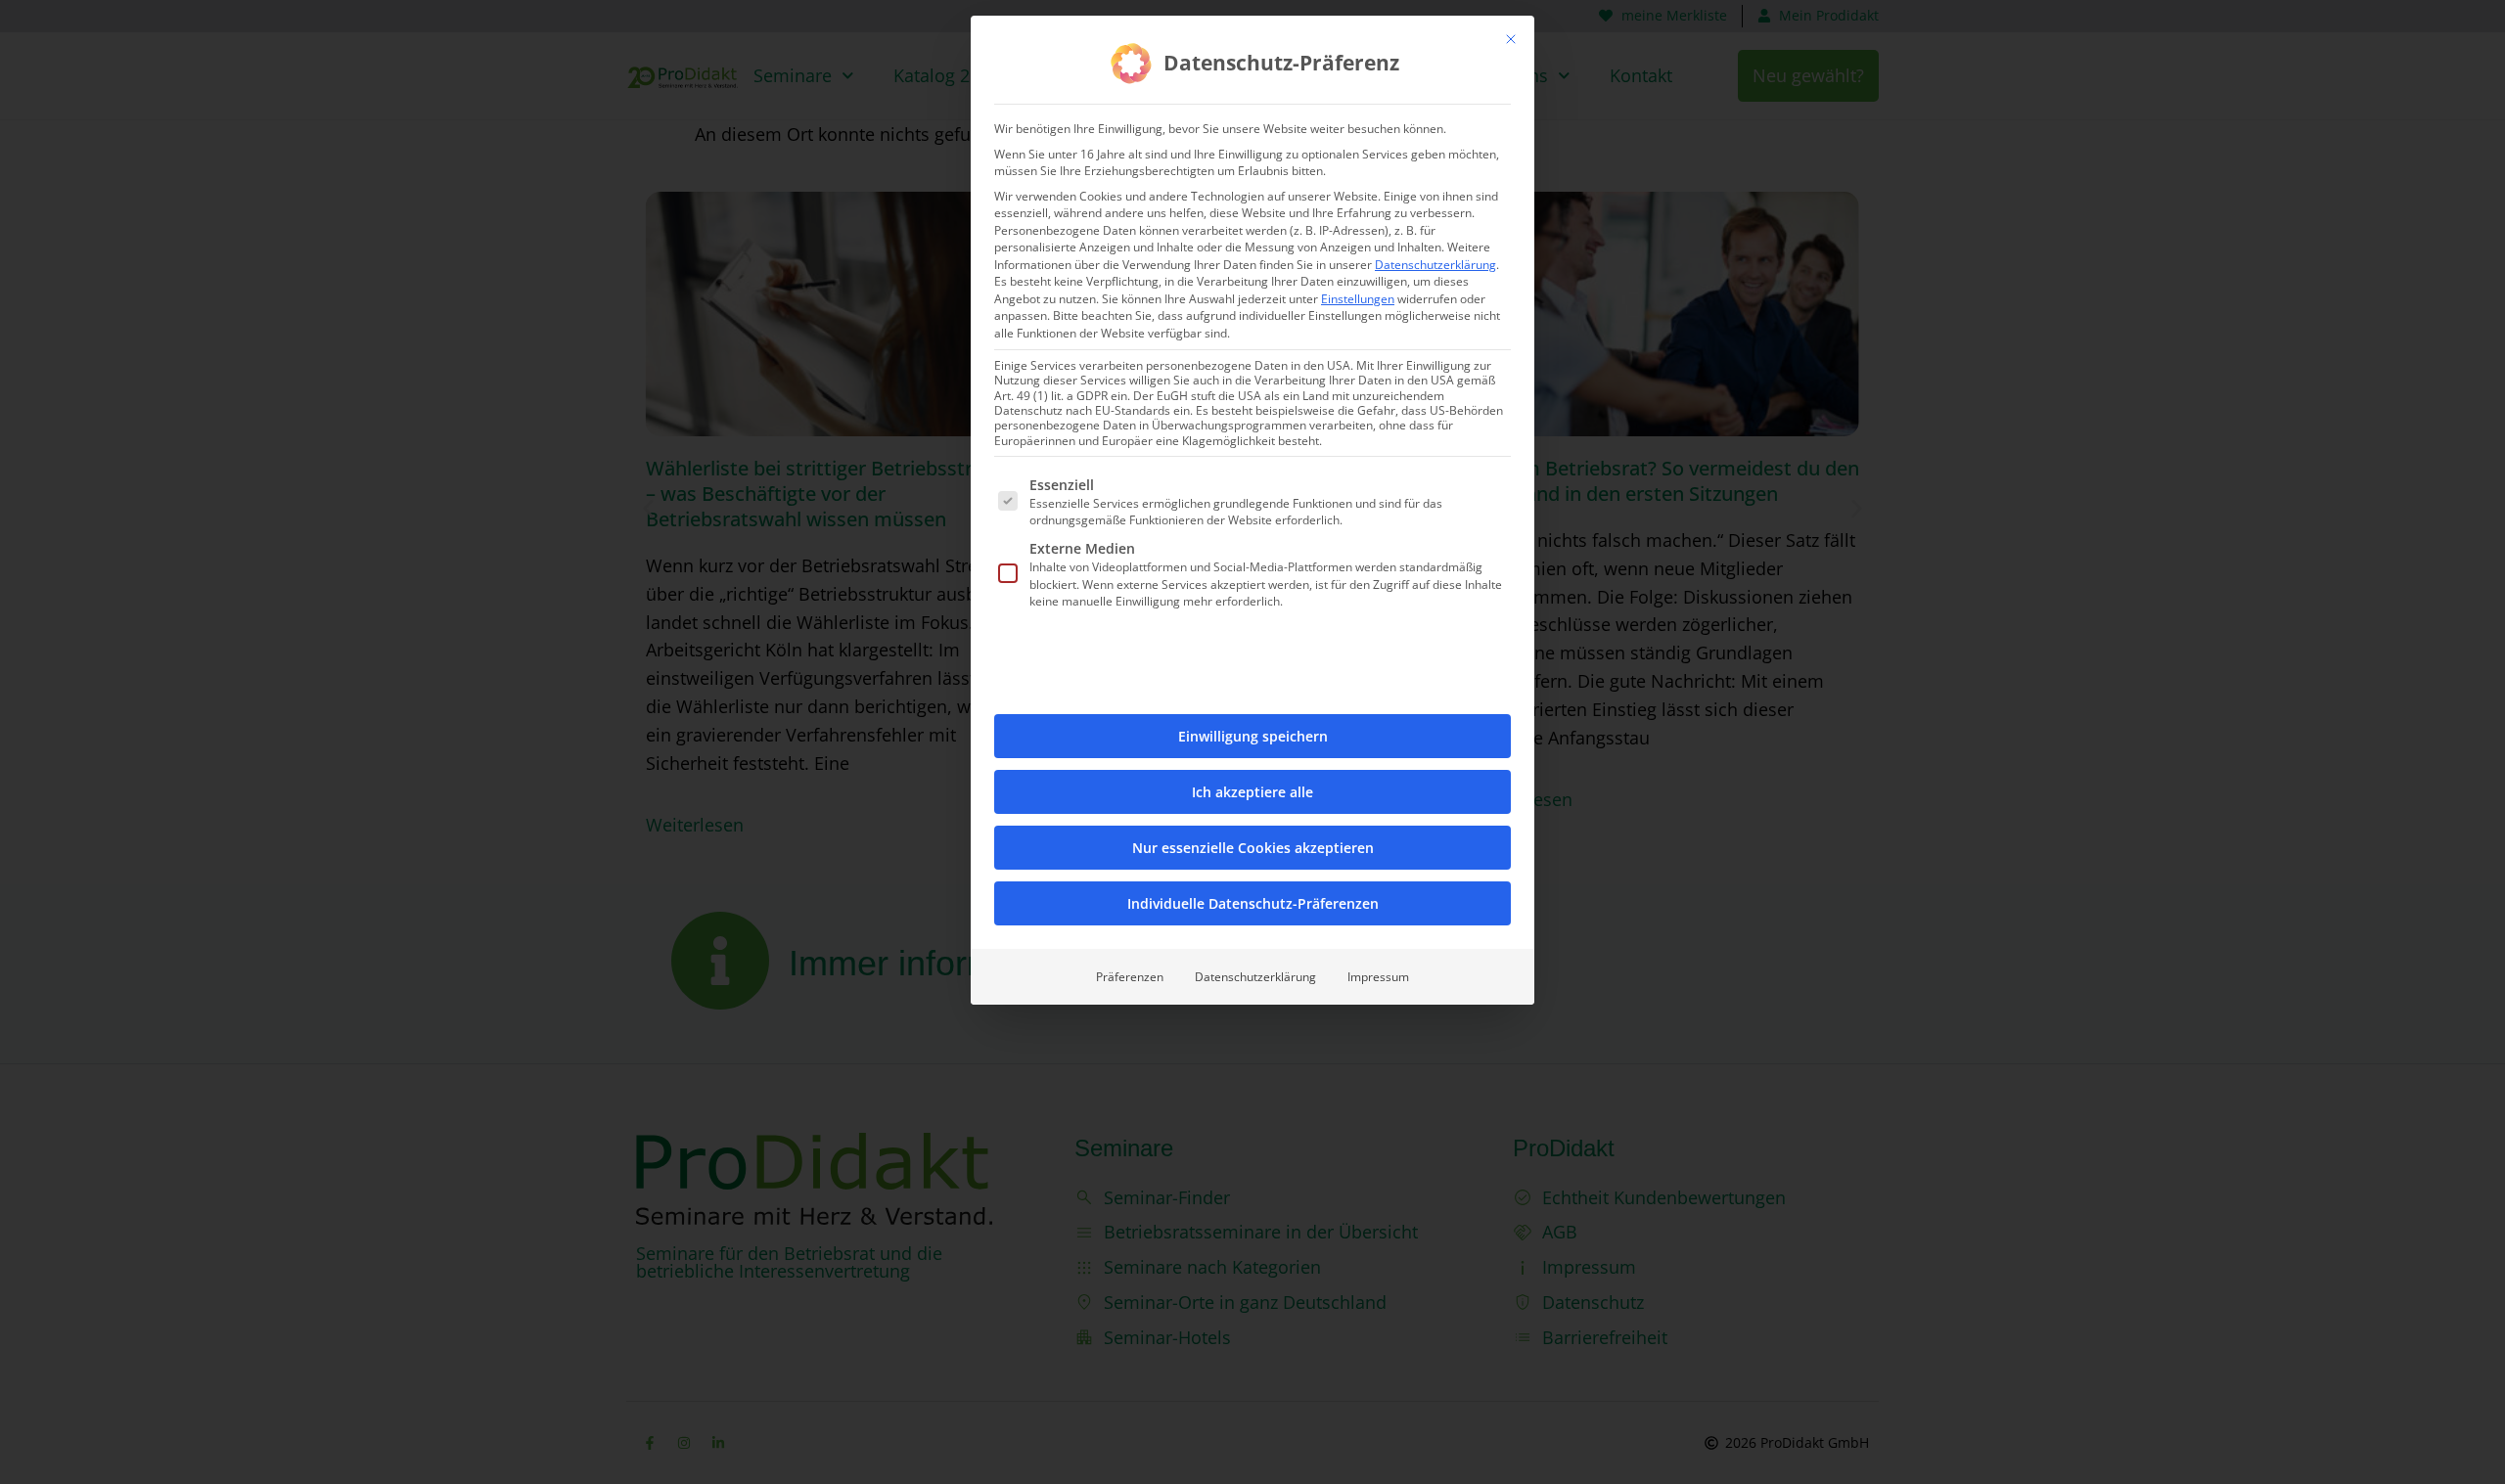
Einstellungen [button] (1358, 299)
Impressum (1378, 977)
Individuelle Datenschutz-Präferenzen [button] (1253, 903)
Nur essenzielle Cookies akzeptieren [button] (1253, 848)
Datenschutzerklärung (1435, 265)
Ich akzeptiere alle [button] (1252, 792)
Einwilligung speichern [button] (1253, 736)
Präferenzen (1130, 977)
